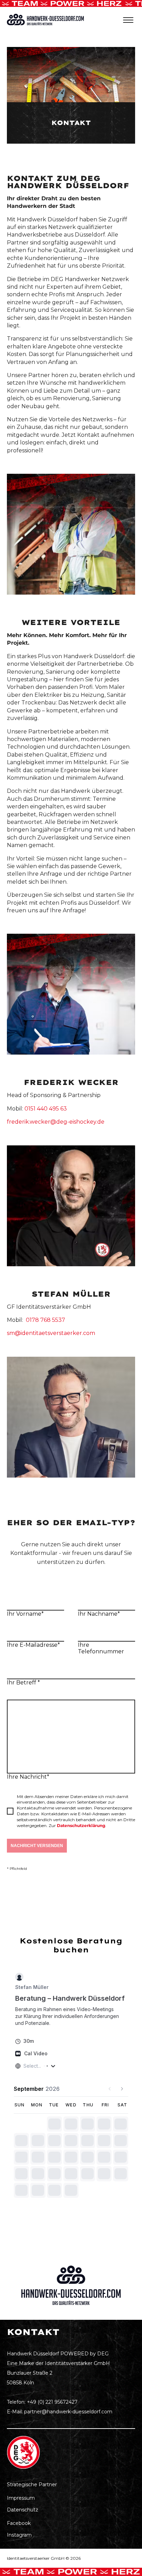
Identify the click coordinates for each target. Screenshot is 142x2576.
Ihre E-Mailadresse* (33, 1645)
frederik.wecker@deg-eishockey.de (56, 1122)
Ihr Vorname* (25, 1614)
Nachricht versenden (37, 1846)
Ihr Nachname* (99, 1614)
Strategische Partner (32, 2484)
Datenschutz (23, 2510)
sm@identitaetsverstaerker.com (51, 1333)
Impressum (21, 2498)
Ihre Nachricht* (28, 1777)
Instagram (19, 2535)
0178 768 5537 (45, 1320)
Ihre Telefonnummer (101, 1648)
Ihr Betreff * (23, 1683)
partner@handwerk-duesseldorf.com (68, 2412)
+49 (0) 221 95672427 (52, 2402)
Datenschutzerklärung (81, 1825)
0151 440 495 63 (46, 1109)
